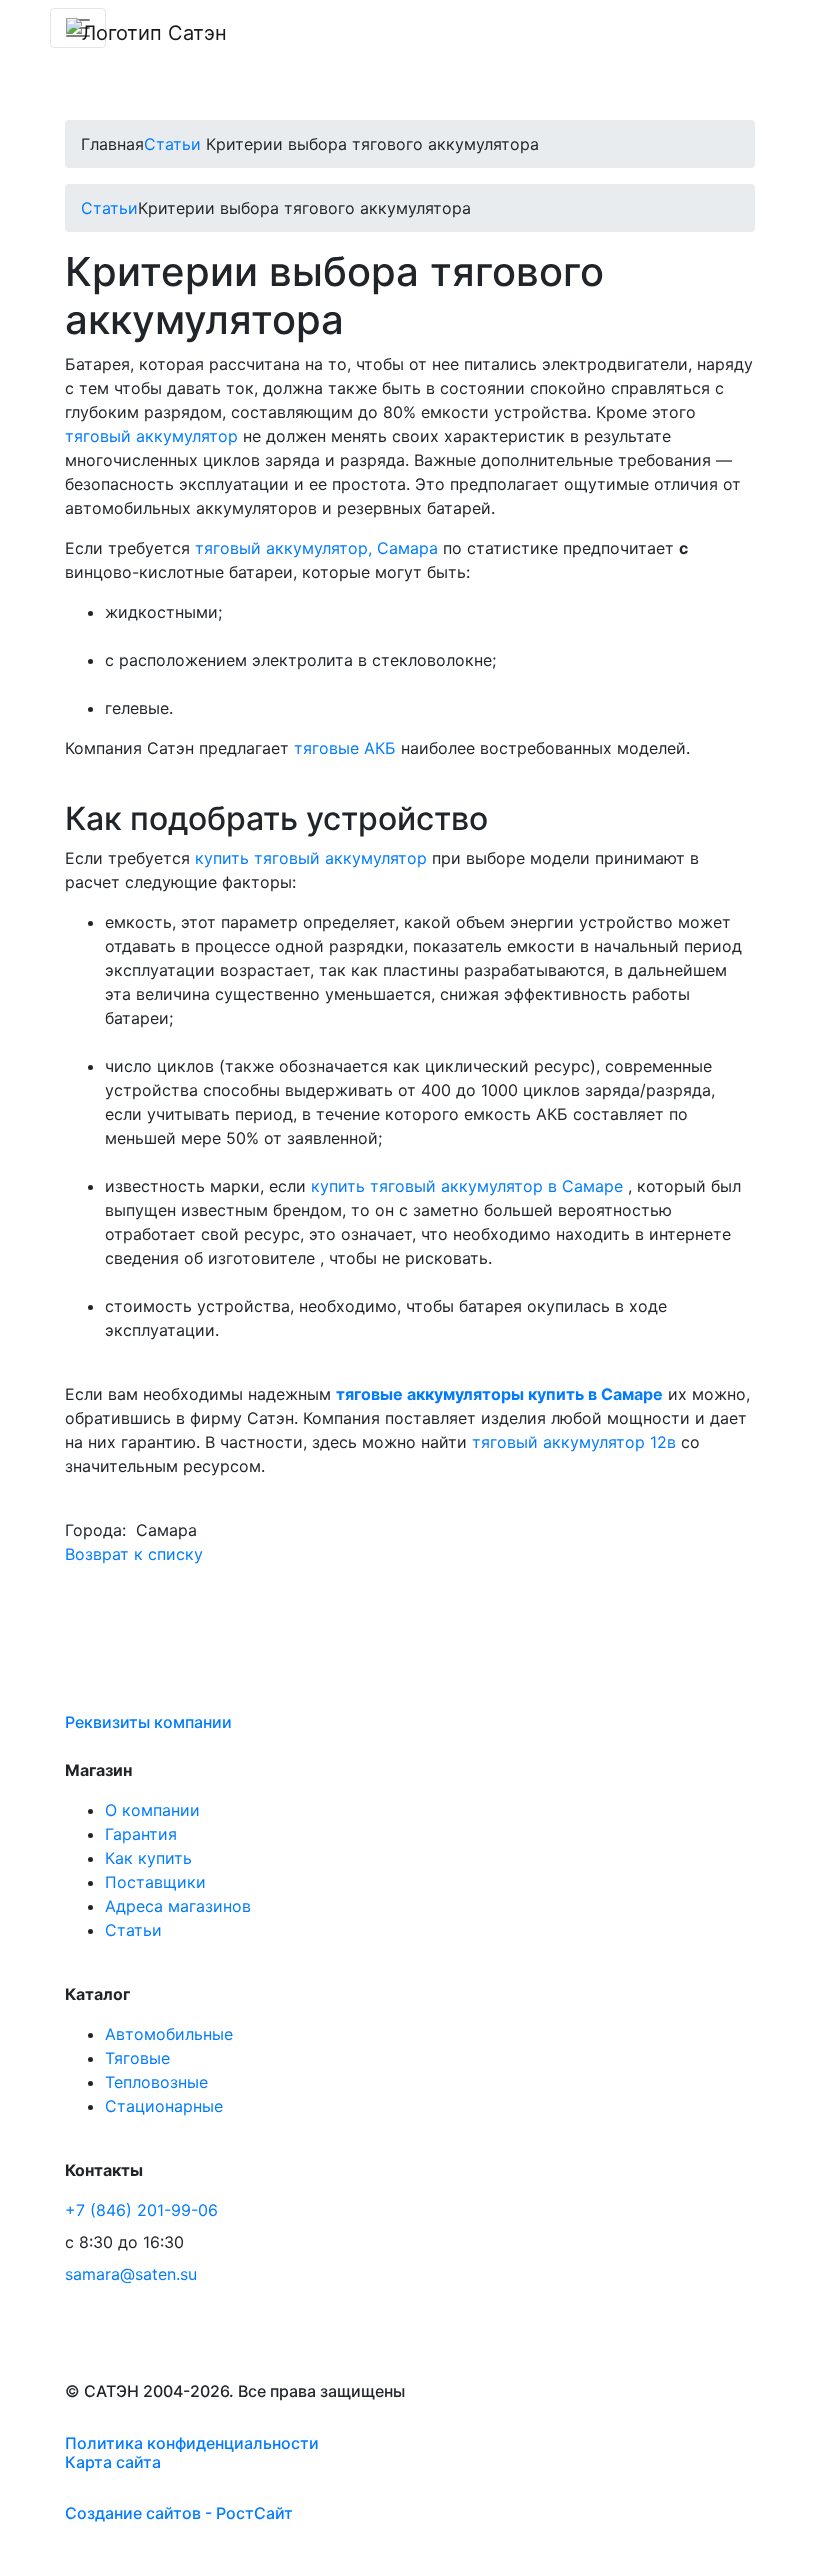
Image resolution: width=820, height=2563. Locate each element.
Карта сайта (113, 2462)
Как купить (148, 1858)
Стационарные (164, 2106)
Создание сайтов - (179, 2513)
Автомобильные (169, 2034)
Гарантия (141, 1834)
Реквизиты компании (148, 1722)
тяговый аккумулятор (151, 436)
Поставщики (155, 1882)
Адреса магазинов (178, 1906)
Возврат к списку (134, 1554)
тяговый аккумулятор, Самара (316, 548)
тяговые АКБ (345, 748)
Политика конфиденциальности (192, 2443)
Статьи (172, 144)
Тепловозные (156, 2082)
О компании (152, 1810)
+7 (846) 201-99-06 (141, 2210)
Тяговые (137, 2058)
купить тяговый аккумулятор (311, 858)
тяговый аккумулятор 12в (574, 1442)
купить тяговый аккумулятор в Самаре (467, 1186)
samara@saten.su (131, 2274)
